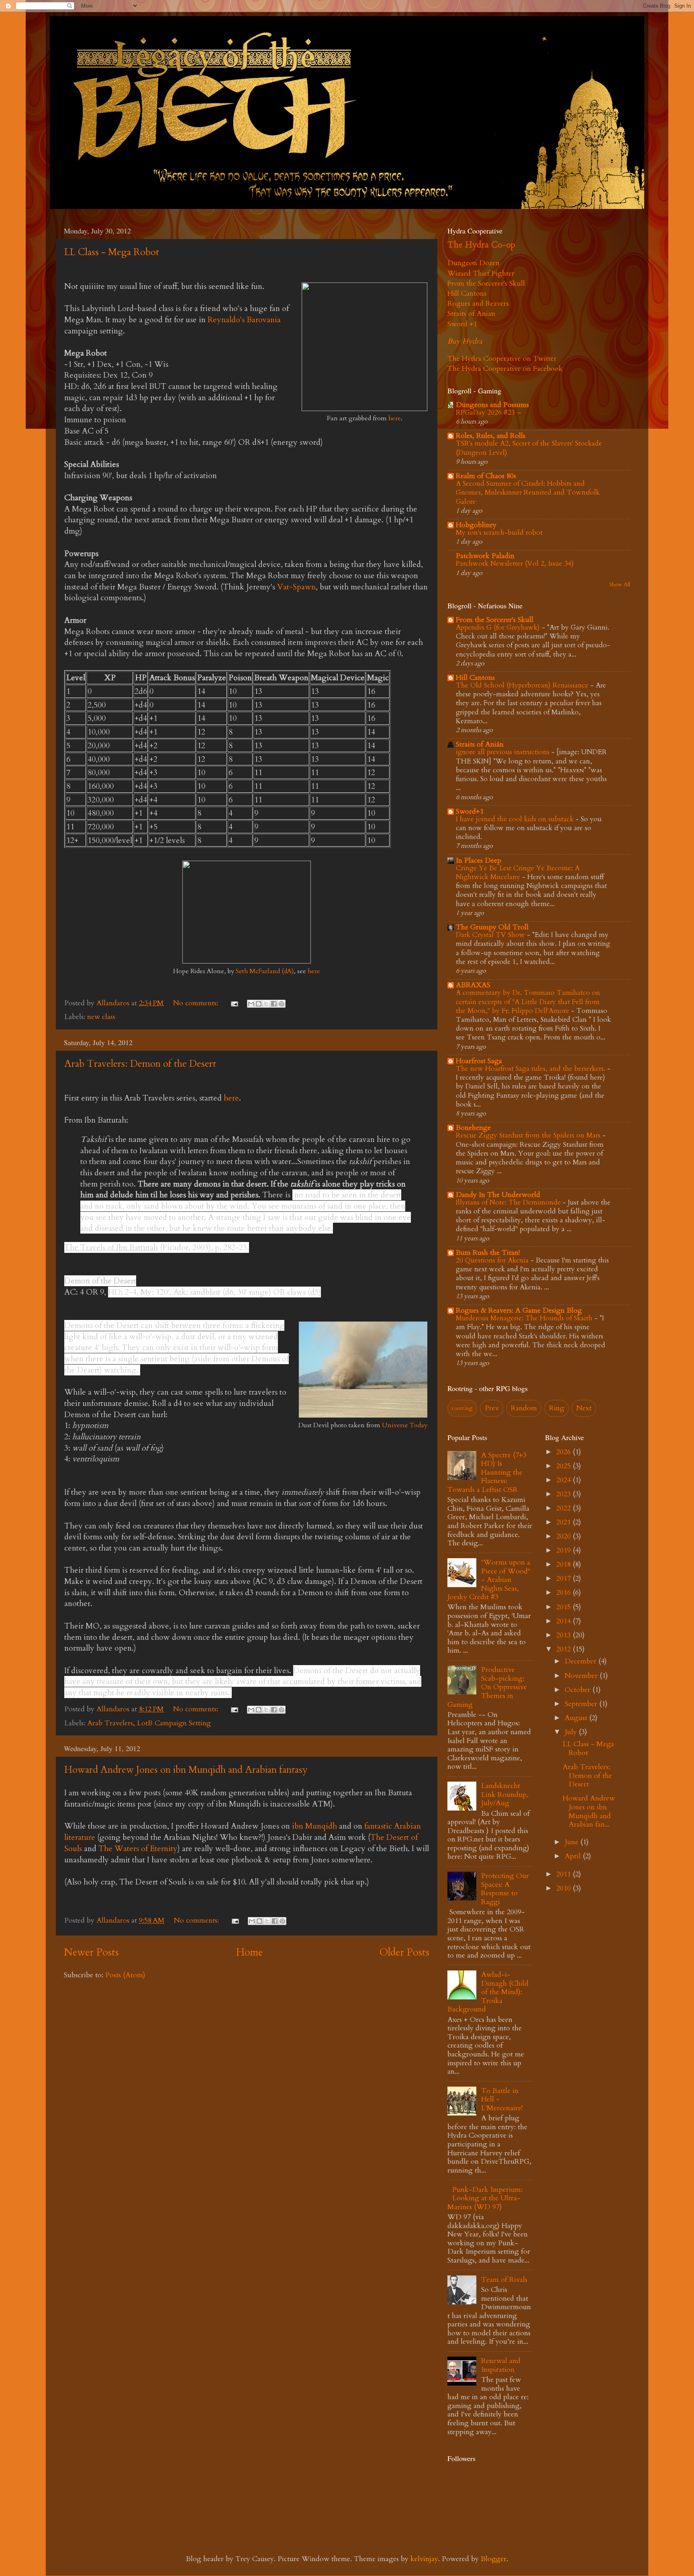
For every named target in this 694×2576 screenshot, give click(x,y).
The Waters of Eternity (138, 1849)
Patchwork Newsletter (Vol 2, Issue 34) (515, 564)
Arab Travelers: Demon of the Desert (140, 1064)
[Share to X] (266, 1004)
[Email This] (251, 1004)
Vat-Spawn (296, 587)
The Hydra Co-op (481, 245)
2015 (564, 1607)
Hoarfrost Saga (479, 1061)
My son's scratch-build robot (499, 533)
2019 (564, 1550)
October (579, 1690)
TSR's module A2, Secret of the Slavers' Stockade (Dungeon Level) (529, 448)
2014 (564, 1621)
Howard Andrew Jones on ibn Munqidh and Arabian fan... (589, 1811)
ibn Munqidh (314, 1826)
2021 (564, 1522)
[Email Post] (234, 1003)
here (395, 418)
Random (524, 1408)
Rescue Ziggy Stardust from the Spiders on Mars (529, 1135)
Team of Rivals (504, 2280)
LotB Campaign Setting (174, 1723)
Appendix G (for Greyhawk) (499, 627)
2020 (564, 1536)
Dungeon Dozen (474, 263)
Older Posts (404, 1952)
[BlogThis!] (259, 1004)
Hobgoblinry (476, 525)
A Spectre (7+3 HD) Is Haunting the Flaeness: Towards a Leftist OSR (487, 1472)
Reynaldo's (227, 320)
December (582, 1661)
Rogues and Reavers (478, 304)
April (574, 1856)
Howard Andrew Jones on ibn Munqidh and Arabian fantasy (186, 1770)
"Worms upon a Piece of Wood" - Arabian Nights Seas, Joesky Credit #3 (489, 1580)
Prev (492, 1408)
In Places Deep (479, 860)
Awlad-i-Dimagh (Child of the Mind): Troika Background (488, 1992)
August (577, 1718)
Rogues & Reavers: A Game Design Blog (519, 1311)
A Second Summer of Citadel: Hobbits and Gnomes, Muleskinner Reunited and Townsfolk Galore (528, 492)
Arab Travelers (110, 1723)
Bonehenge (473, 1128)
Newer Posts (91, 1952)
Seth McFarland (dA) (265, 971)
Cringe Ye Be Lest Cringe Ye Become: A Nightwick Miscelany (518, 873)
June (573, 1842)
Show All (620, 585)
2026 (564, 1452)
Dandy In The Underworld (498, 1195)
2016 (564, 1593)
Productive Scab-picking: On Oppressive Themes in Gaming (487, 1687)
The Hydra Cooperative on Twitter (502, 359)
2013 (564, 1635)
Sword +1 (462, 324)
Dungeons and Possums (492, 405)
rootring (462, 1408)
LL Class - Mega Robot (112, 252)
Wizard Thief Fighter (481, 273)
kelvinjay (424, 2559)
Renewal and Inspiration (501, 2365)
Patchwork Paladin (485, 556)
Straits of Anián (480, 744)
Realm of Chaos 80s (486, 476)
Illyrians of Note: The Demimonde (509, 1202)
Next (584, 1408)
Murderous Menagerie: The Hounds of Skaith (525, 1318)
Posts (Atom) (125, 1975)
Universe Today (405, 1425)
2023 (564, 1494)
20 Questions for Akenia (493, 1260)
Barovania (264, 320)
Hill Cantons (467, 294)
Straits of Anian (471, 314)
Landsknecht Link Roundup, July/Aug (505, 1794)
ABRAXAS (473, 985)
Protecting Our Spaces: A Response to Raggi (505, 1889)
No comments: (197, 1003)
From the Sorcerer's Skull (486, 283)
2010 (564, 1888)
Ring (557, 1408)
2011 (564, 1874)
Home (249, 1952)
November (582, 1676)
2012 (564, 1649)
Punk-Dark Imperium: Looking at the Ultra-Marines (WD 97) (485, 2198)
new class (101, 1017)
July (572, 1732)
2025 (564, 1466)
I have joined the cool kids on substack (516, 819)
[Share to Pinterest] (282, 1004)
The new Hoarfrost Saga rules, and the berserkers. (532, 1069)
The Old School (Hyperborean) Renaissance (523, 685)
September (582, 1704)
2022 (564, 1508)
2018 (564, 1564)
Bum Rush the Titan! (488, 1253)
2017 (564, 1579)
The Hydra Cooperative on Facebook (505, 369)
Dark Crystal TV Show (491, 935)
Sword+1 (470, 811)
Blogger (494, 2559)
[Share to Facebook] (274, 1004)
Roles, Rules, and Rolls (491, 436)
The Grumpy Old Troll (492, 927)
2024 (564, 1480)
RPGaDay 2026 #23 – (489, 412)
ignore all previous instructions (504, 752)
